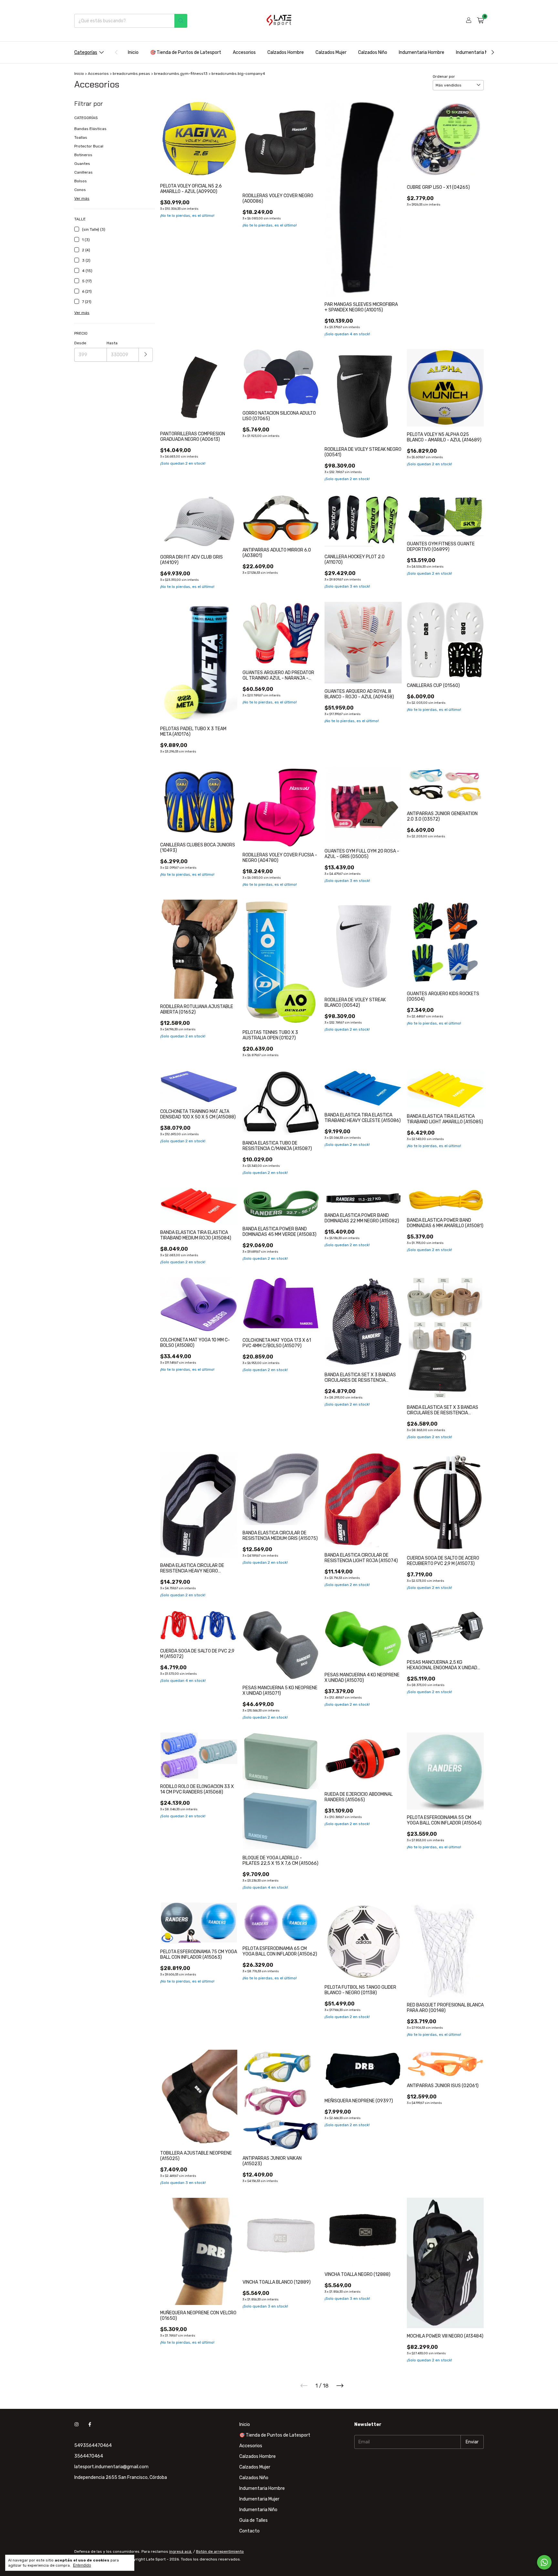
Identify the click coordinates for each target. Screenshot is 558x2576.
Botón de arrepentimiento (220, 2551)
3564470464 (89, 2456)
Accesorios (244, 52)
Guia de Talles (253, 2520)
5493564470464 (93, 2445)
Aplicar (146, 355)
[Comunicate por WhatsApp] (544, 2562)
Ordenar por (444, 76)
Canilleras (83, 172)
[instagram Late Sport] (77, 2424)
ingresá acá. (181, 2551)
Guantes (82, 164)
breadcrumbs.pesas (131, 74)
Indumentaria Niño (258, 2510)
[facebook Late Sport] (90, 2424)
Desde (80, 343)
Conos (80, 190)
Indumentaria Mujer (476, 52)
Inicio (133, 52)
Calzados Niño (373, 52)
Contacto (249, 2531)
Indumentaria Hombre (422, 52)
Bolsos (81, 181)
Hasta (112, 343)
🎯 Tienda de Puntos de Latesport (186, 52)
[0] (480, 21)
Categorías (86, 52)
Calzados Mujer (331, 52)
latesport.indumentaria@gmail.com (111, 2467)
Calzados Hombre (286, 52)
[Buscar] (181, 21)
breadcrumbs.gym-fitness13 (181, 74)
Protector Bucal (89, 146)
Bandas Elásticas (90, 129)
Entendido (82, 2565)
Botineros (83, 155)
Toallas (81, 137)
